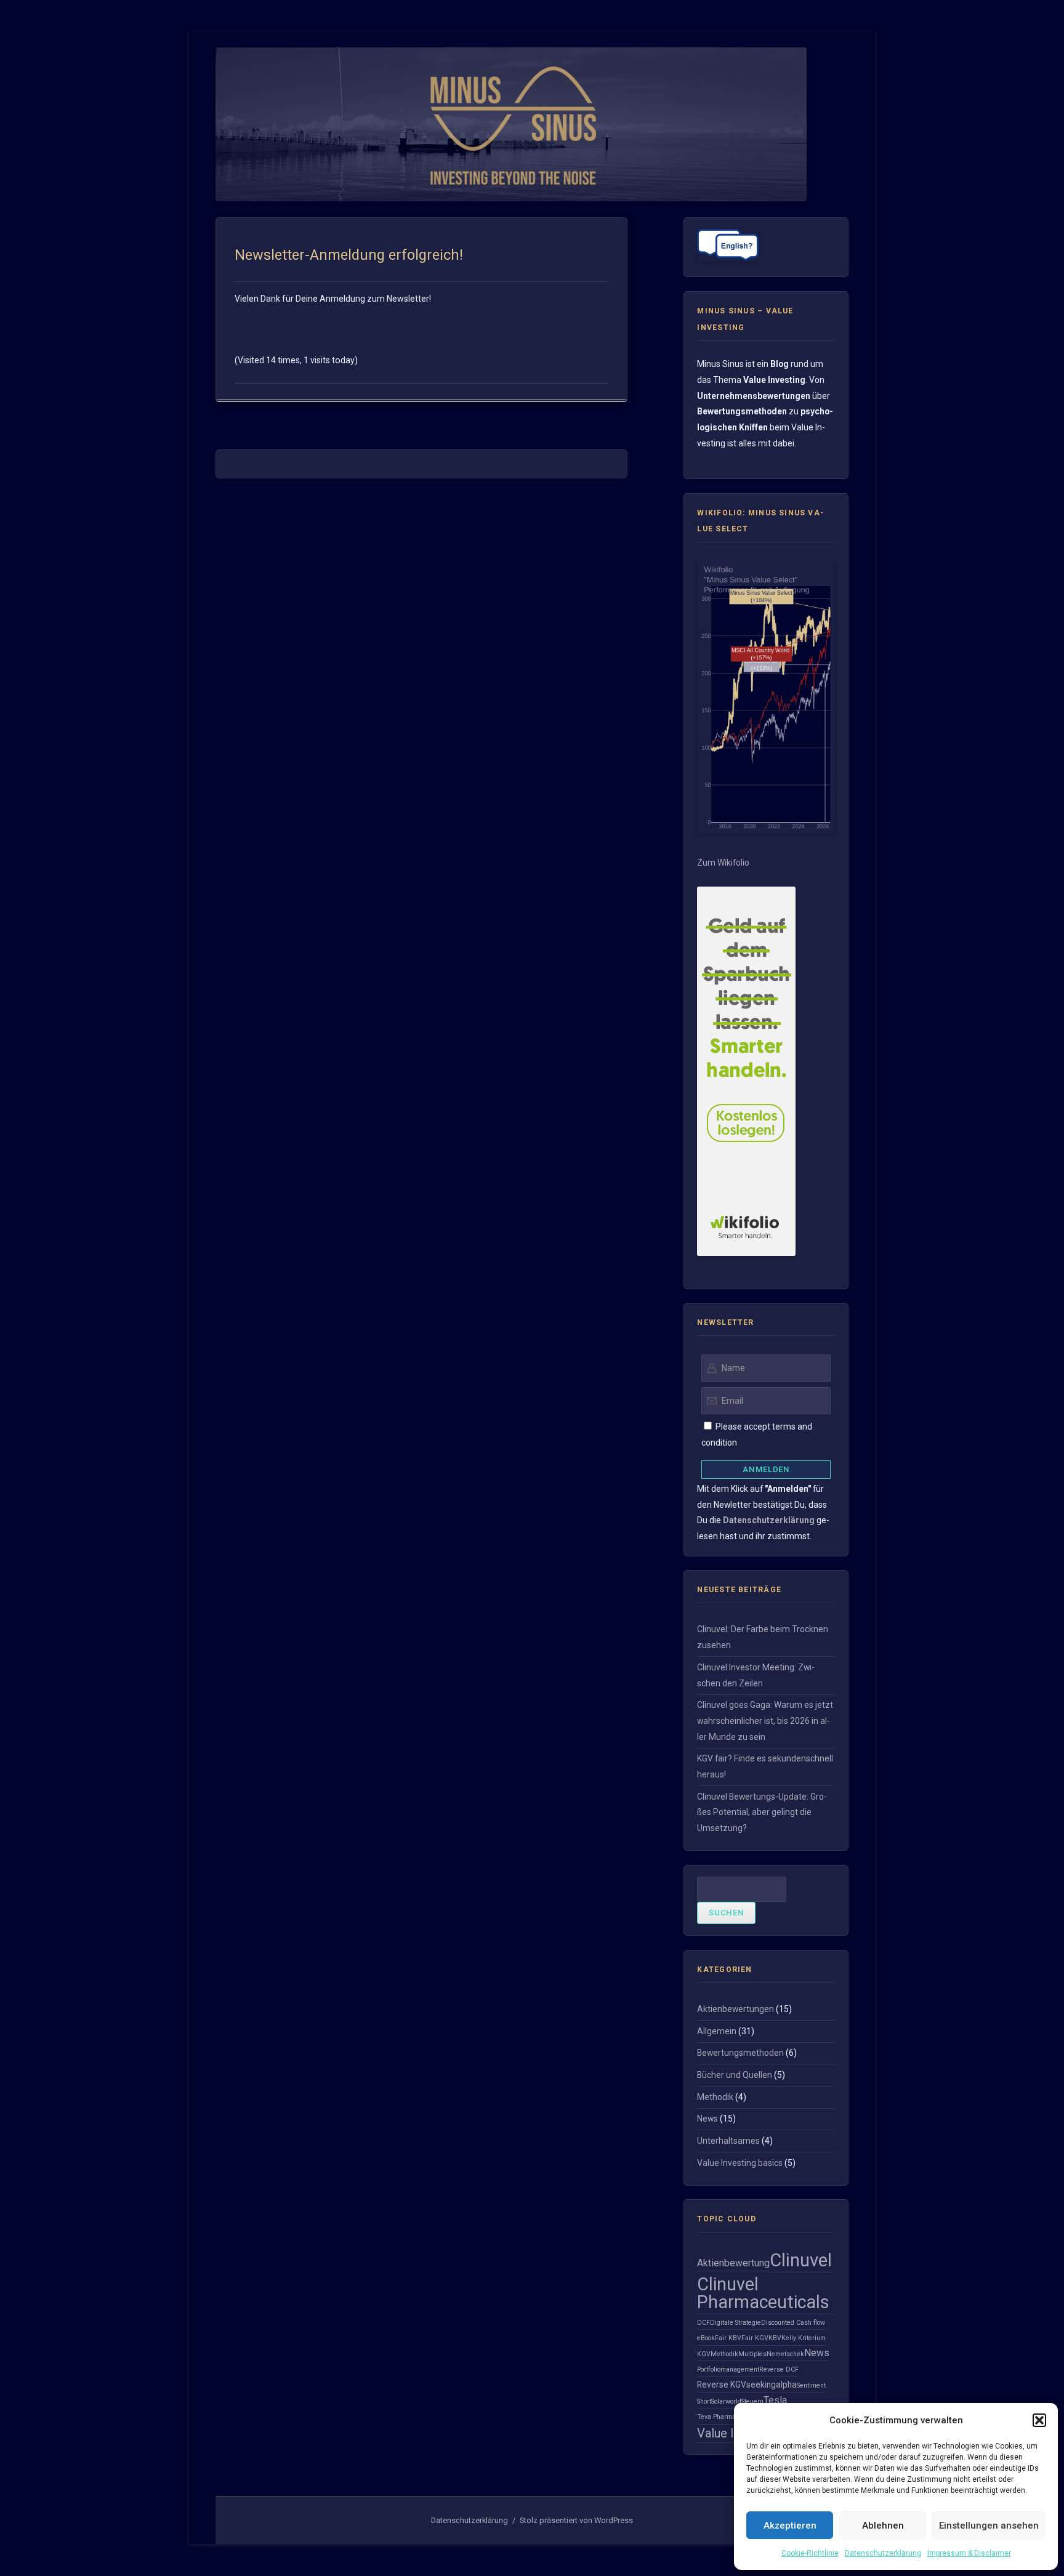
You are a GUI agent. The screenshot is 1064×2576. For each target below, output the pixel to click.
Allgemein (717, 2031)
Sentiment (811, 2385)
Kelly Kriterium (804, 2338)
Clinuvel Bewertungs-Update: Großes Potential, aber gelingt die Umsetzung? (762, 1812)
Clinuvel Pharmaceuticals (763, 2293)
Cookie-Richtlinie (810, 2553)
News (707, 2119)
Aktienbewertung (733, 2263)
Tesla (775, 2400)
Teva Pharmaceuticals (730, 2417)
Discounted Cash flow (793, 2323)
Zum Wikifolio (723, 863)
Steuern (752, 2401)
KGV (704, 2354)
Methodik (715, 2097)
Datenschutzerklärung (883, 2553)
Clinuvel (801, 2260)
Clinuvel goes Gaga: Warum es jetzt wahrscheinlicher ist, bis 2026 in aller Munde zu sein (765, 1721)
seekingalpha (772, 2385)
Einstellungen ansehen (989, 2526)
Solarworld (726, 2401)
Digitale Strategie (736, 2323)
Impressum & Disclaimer (969, 2553)
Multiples (752, 2354)
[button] (1039, 2420)
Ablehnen (883, 2526)
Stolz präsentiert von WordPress (576, 2520)
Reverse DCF (779, 2369)
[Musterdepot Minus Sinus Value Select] (766, 831)
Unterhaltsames (728, 2141)
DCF (703, 2323)
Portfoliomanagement (728, 2369)
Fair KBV (728, 2338)
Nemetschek (785, 2354)
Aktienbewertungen (736, 2009)
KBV (775, 2338)
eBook (706, 2338)
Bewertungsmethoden (740, 2053)
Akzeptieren (790, 2526)
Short (704, 2401)
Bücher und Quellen (735, 2075)
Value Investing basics (740, 2163)
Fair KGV (755, 2338)
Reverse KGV (722, 2385)
